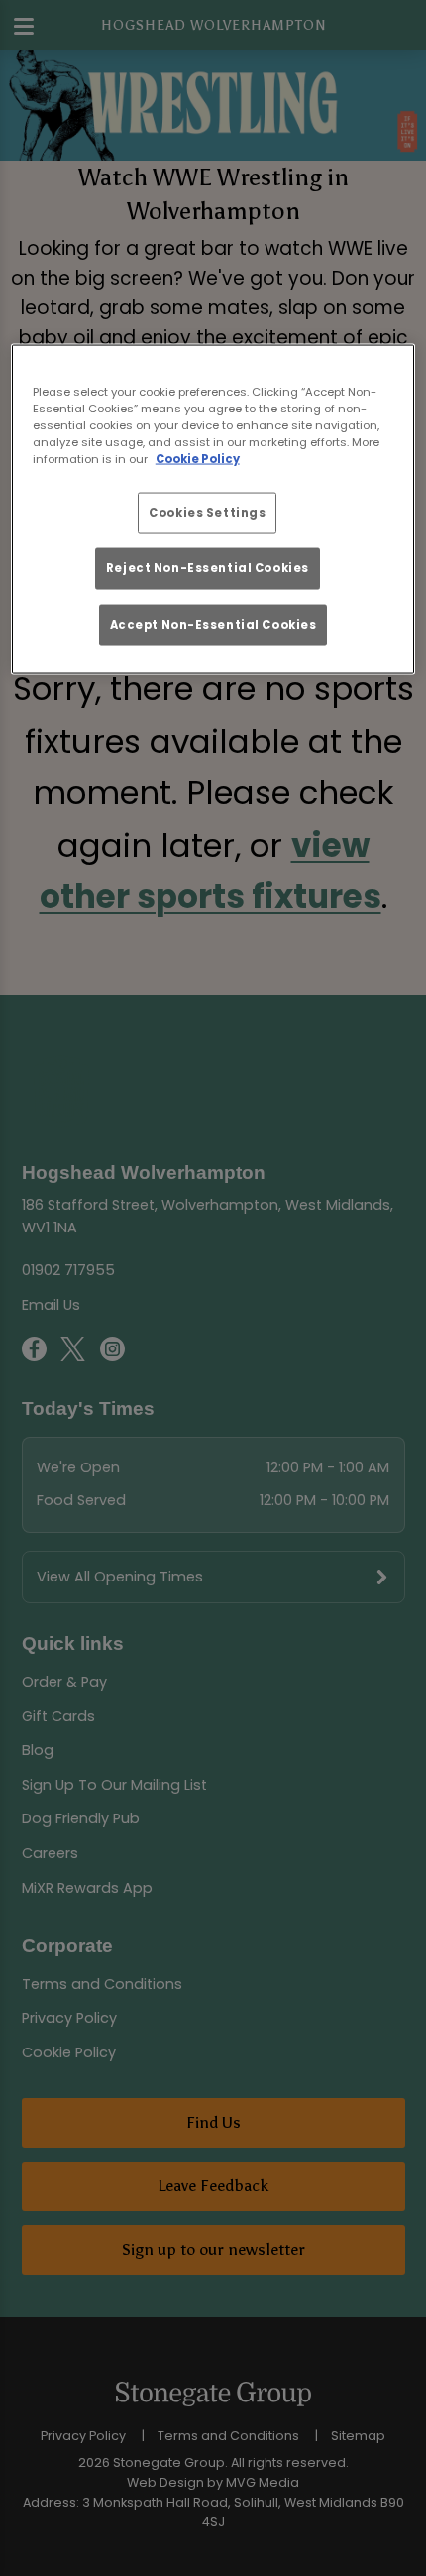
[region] (213, 509)
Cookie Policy (198, 458)
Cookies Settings (207, 513)
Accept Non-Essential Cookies (213, 624)
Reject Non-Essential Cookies (208, 568)
